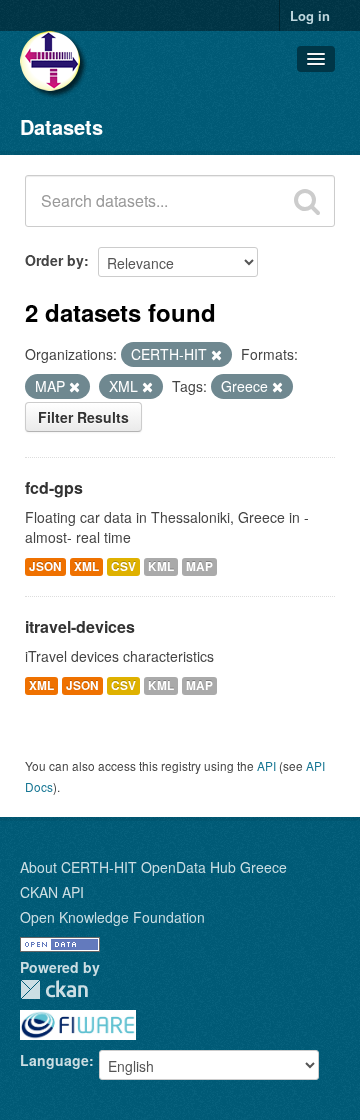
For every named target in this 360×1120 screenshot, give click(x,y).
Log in (310, 15)
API (266, 765)
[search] (307, 201)
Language (54, 1060)
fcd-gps (54, 487)
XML (86, 566)
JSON (45, 566)
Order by (54, 260)
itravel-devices (80, 626)
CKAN (54, 989)
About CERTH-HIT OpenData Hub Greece (153, 867)
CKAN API (52, 892)
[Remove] (216, 355)
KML (161, 566)
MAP (199, 566)
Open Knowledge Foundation (112, 917)
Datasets (61, 126)
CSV (123, 566)
